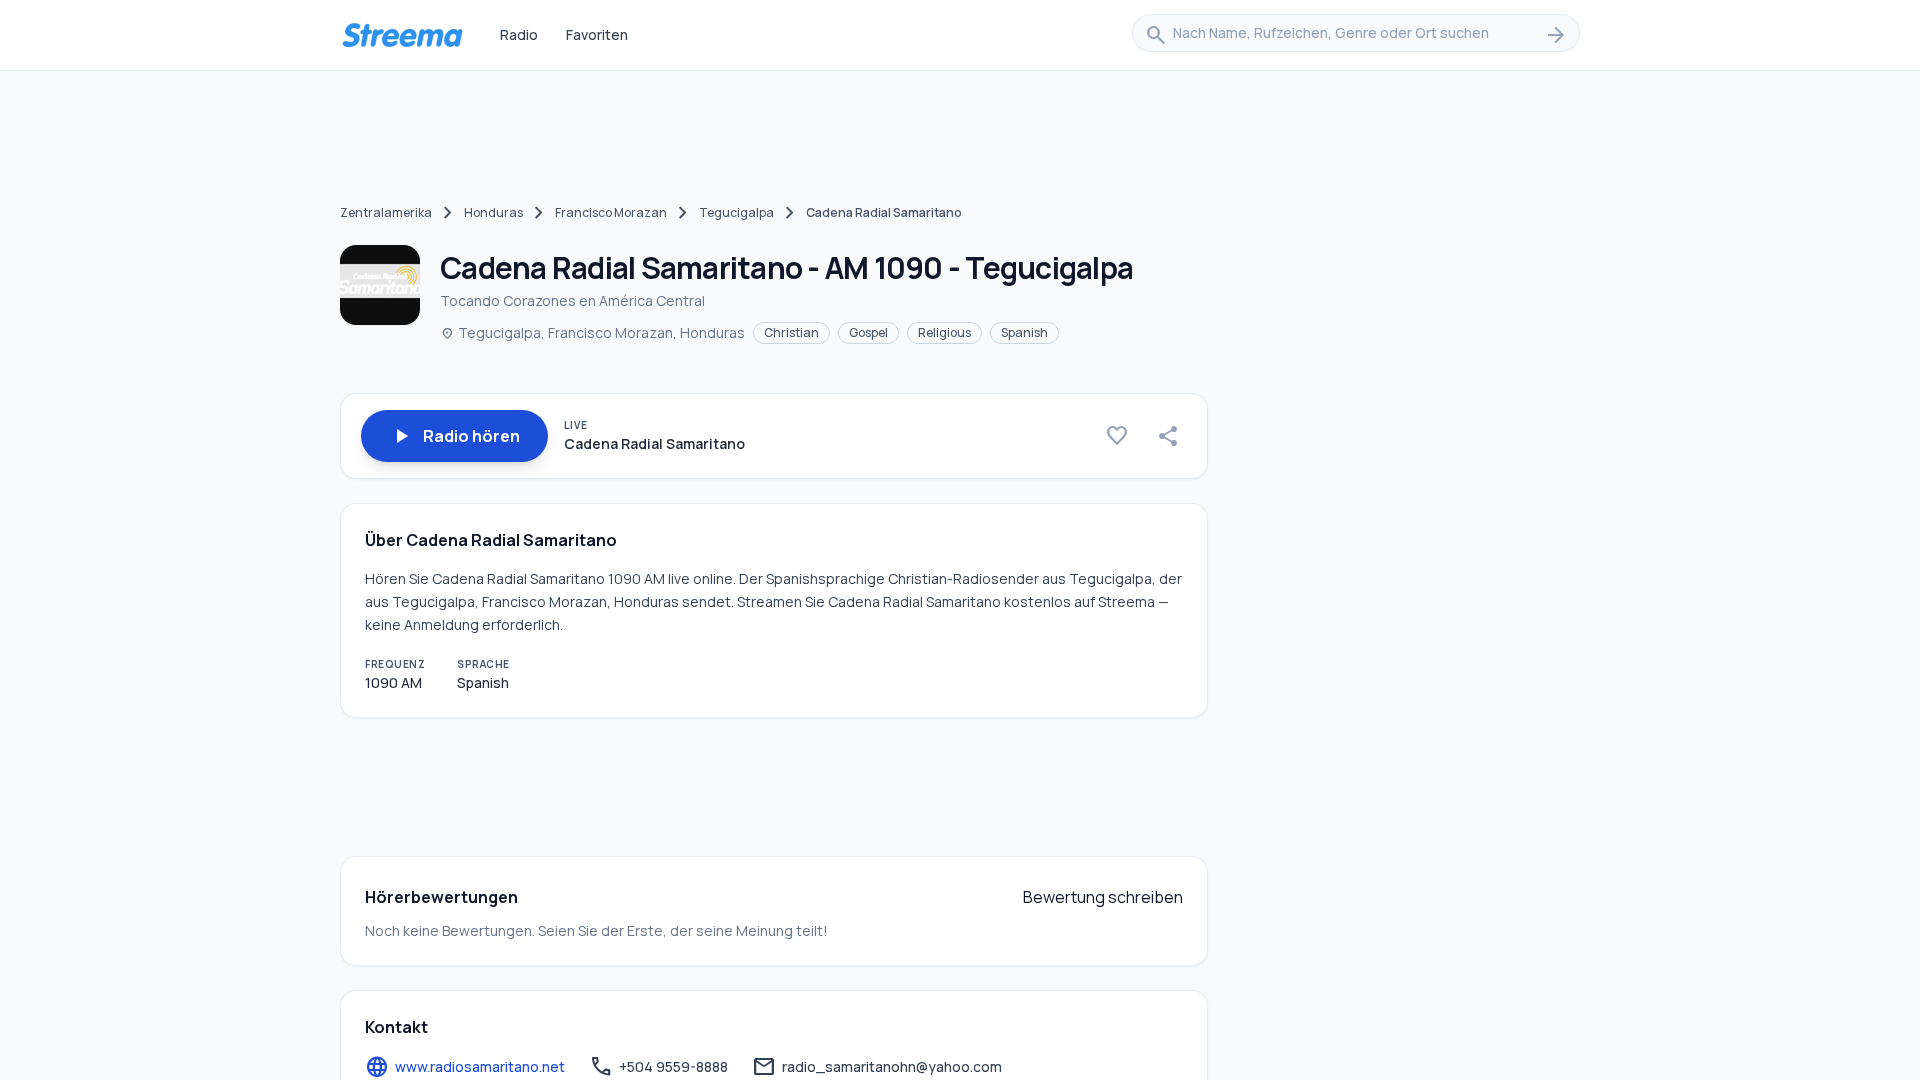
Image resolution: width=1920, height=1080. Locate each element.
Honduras (493, 212)
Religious (944, 332)
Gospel (868, 332)
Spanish (1024, 332)
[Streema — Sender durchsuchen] (402, 35)
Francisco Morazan (611, 212)
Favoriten (597, 34)
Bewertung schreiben (1103, 897)
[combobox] (1356, 35)
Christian (791, 332)
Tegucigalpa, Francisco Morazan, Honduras (592, 332)
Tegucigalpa (736, 212)
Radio (519, 34)
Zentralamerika (386, 212)
